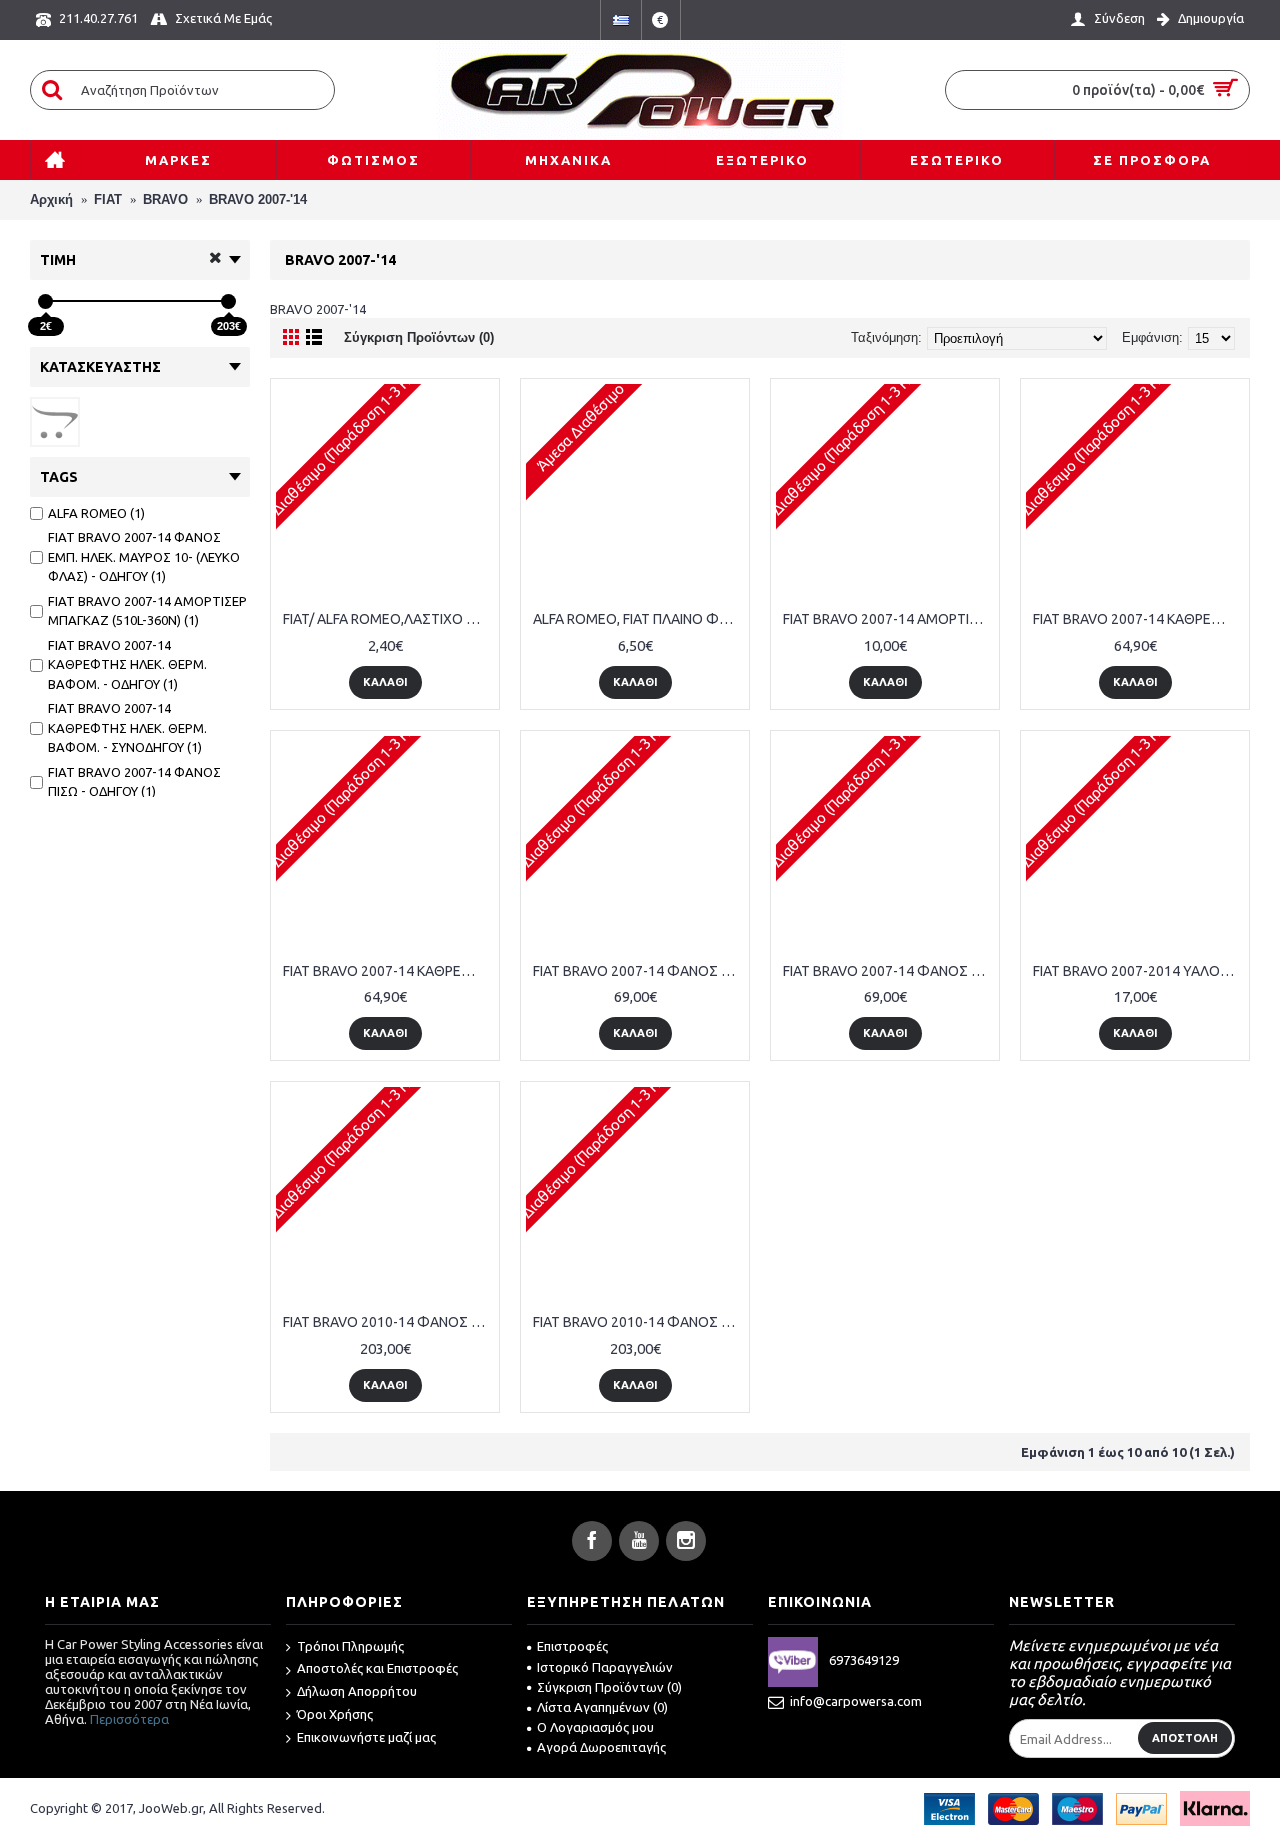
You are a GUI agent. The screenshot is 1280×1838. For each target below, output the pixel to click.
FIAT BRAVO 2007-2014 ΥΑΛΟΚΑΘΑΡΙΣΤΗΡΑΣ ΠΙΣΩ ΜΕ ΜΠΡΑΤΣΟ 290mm (1138, 971)
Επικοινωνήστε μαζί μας (366, 1737)
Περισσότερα (129, 1719)
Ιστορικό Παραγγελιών (605, 1667)
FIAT (108, 199)
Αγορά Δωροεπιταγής (601, 1747)
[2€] (45, 301)
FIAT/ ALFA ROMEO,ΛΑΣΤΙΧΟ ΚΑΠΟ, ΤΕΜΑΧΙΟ (388, 619)
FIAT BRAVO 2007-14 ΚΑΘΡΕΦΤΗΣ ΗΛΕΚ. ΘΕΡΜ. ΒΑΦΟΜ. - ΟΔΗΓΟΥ (1138, 619)
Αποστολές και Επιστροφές (377, 1668)
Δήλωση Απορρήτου (357, 1691)
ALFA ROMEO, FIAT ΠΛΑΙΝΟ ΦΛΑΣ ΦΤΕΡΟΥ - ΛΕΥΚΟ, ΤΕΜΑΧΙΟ (638, 619)
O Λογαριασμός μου (595, 1727)
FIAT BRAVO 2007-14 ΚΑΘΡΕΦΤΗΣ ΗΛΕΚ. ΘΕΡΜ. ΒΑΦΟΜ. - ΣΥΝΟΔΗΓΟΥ (388, 971)
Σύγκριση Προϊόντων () (609, 1687)
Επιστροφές (572, 1646)
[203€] (228, 301)
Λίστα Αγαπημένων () (602, 1707)
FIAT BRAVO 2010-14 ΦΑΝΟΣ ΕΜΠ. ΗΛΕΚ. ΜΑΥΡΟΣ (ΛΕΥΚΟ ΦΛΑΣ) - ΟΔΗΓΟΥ (388, 1322)
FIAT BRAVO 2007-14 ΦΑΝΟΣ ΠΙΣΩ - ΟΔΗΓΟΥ (638, 971)
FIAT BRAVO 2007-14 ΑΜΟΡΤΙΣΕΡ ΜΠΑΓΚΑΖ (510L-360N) (888, 619)
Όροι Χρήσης (335, 1714)
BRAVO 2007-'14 (258, 199)
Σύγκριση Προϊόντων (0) (419, 337)
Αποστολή (1185, 1738)
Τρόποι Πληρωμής (350, 1646)
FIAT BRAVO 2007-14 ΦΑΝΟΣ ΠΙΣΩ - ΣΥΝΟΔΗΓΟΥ (888, 971)
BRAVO (165, 199)
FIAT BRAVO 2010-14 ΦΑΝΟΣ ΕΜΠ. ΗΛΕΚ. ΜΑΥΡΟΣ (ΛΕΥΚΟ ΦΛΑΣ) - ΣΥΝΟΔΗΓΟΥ (638, 1322)
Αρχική (51, 199)
